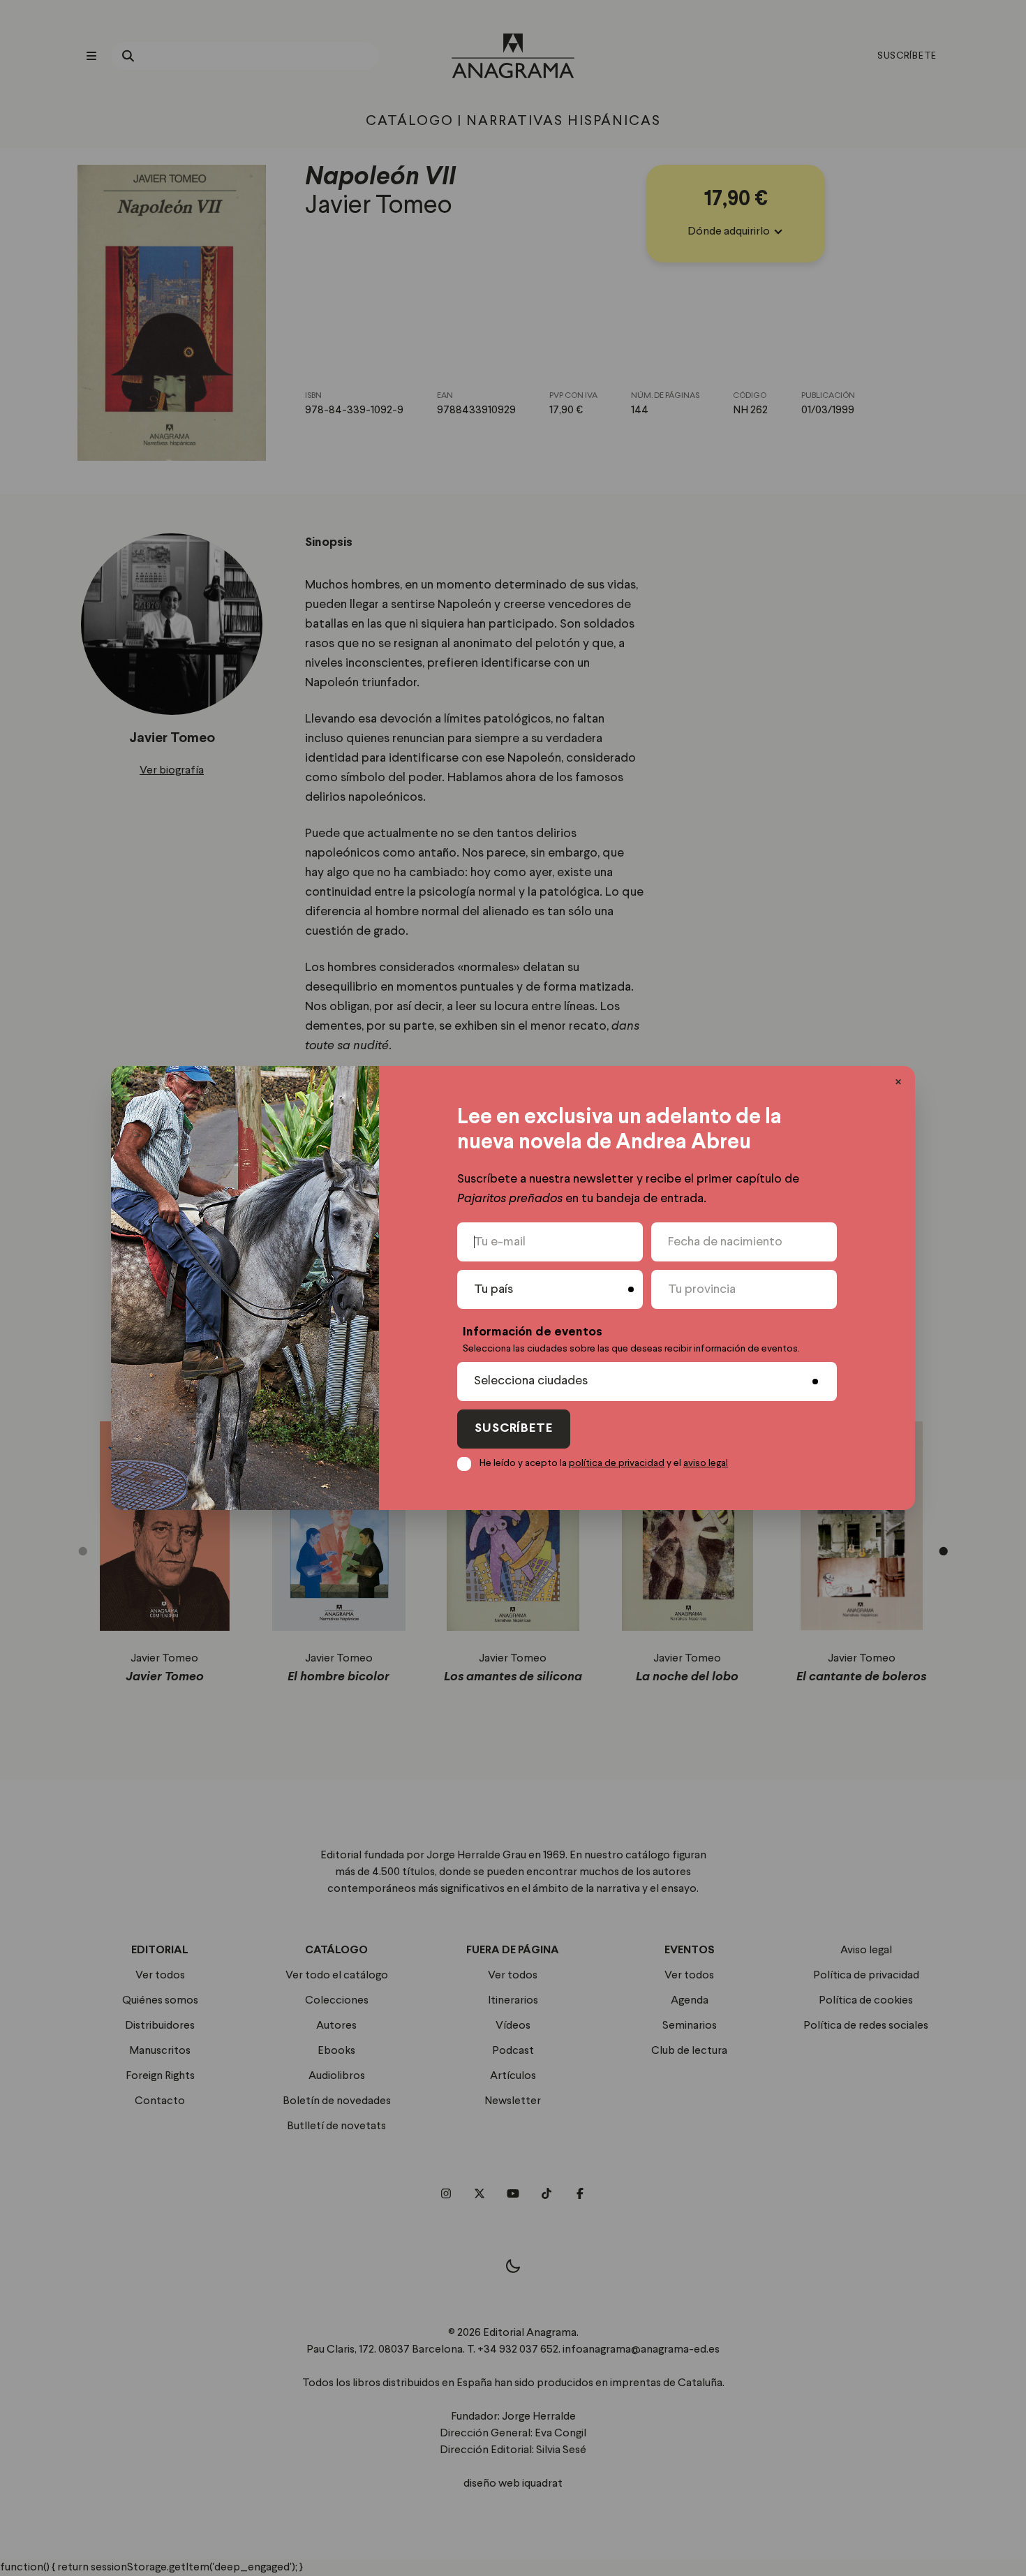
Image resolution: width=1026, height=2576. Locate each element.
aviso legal (706, 1463)
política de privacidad (617, 1463)
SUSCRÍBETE (514, 1429)
